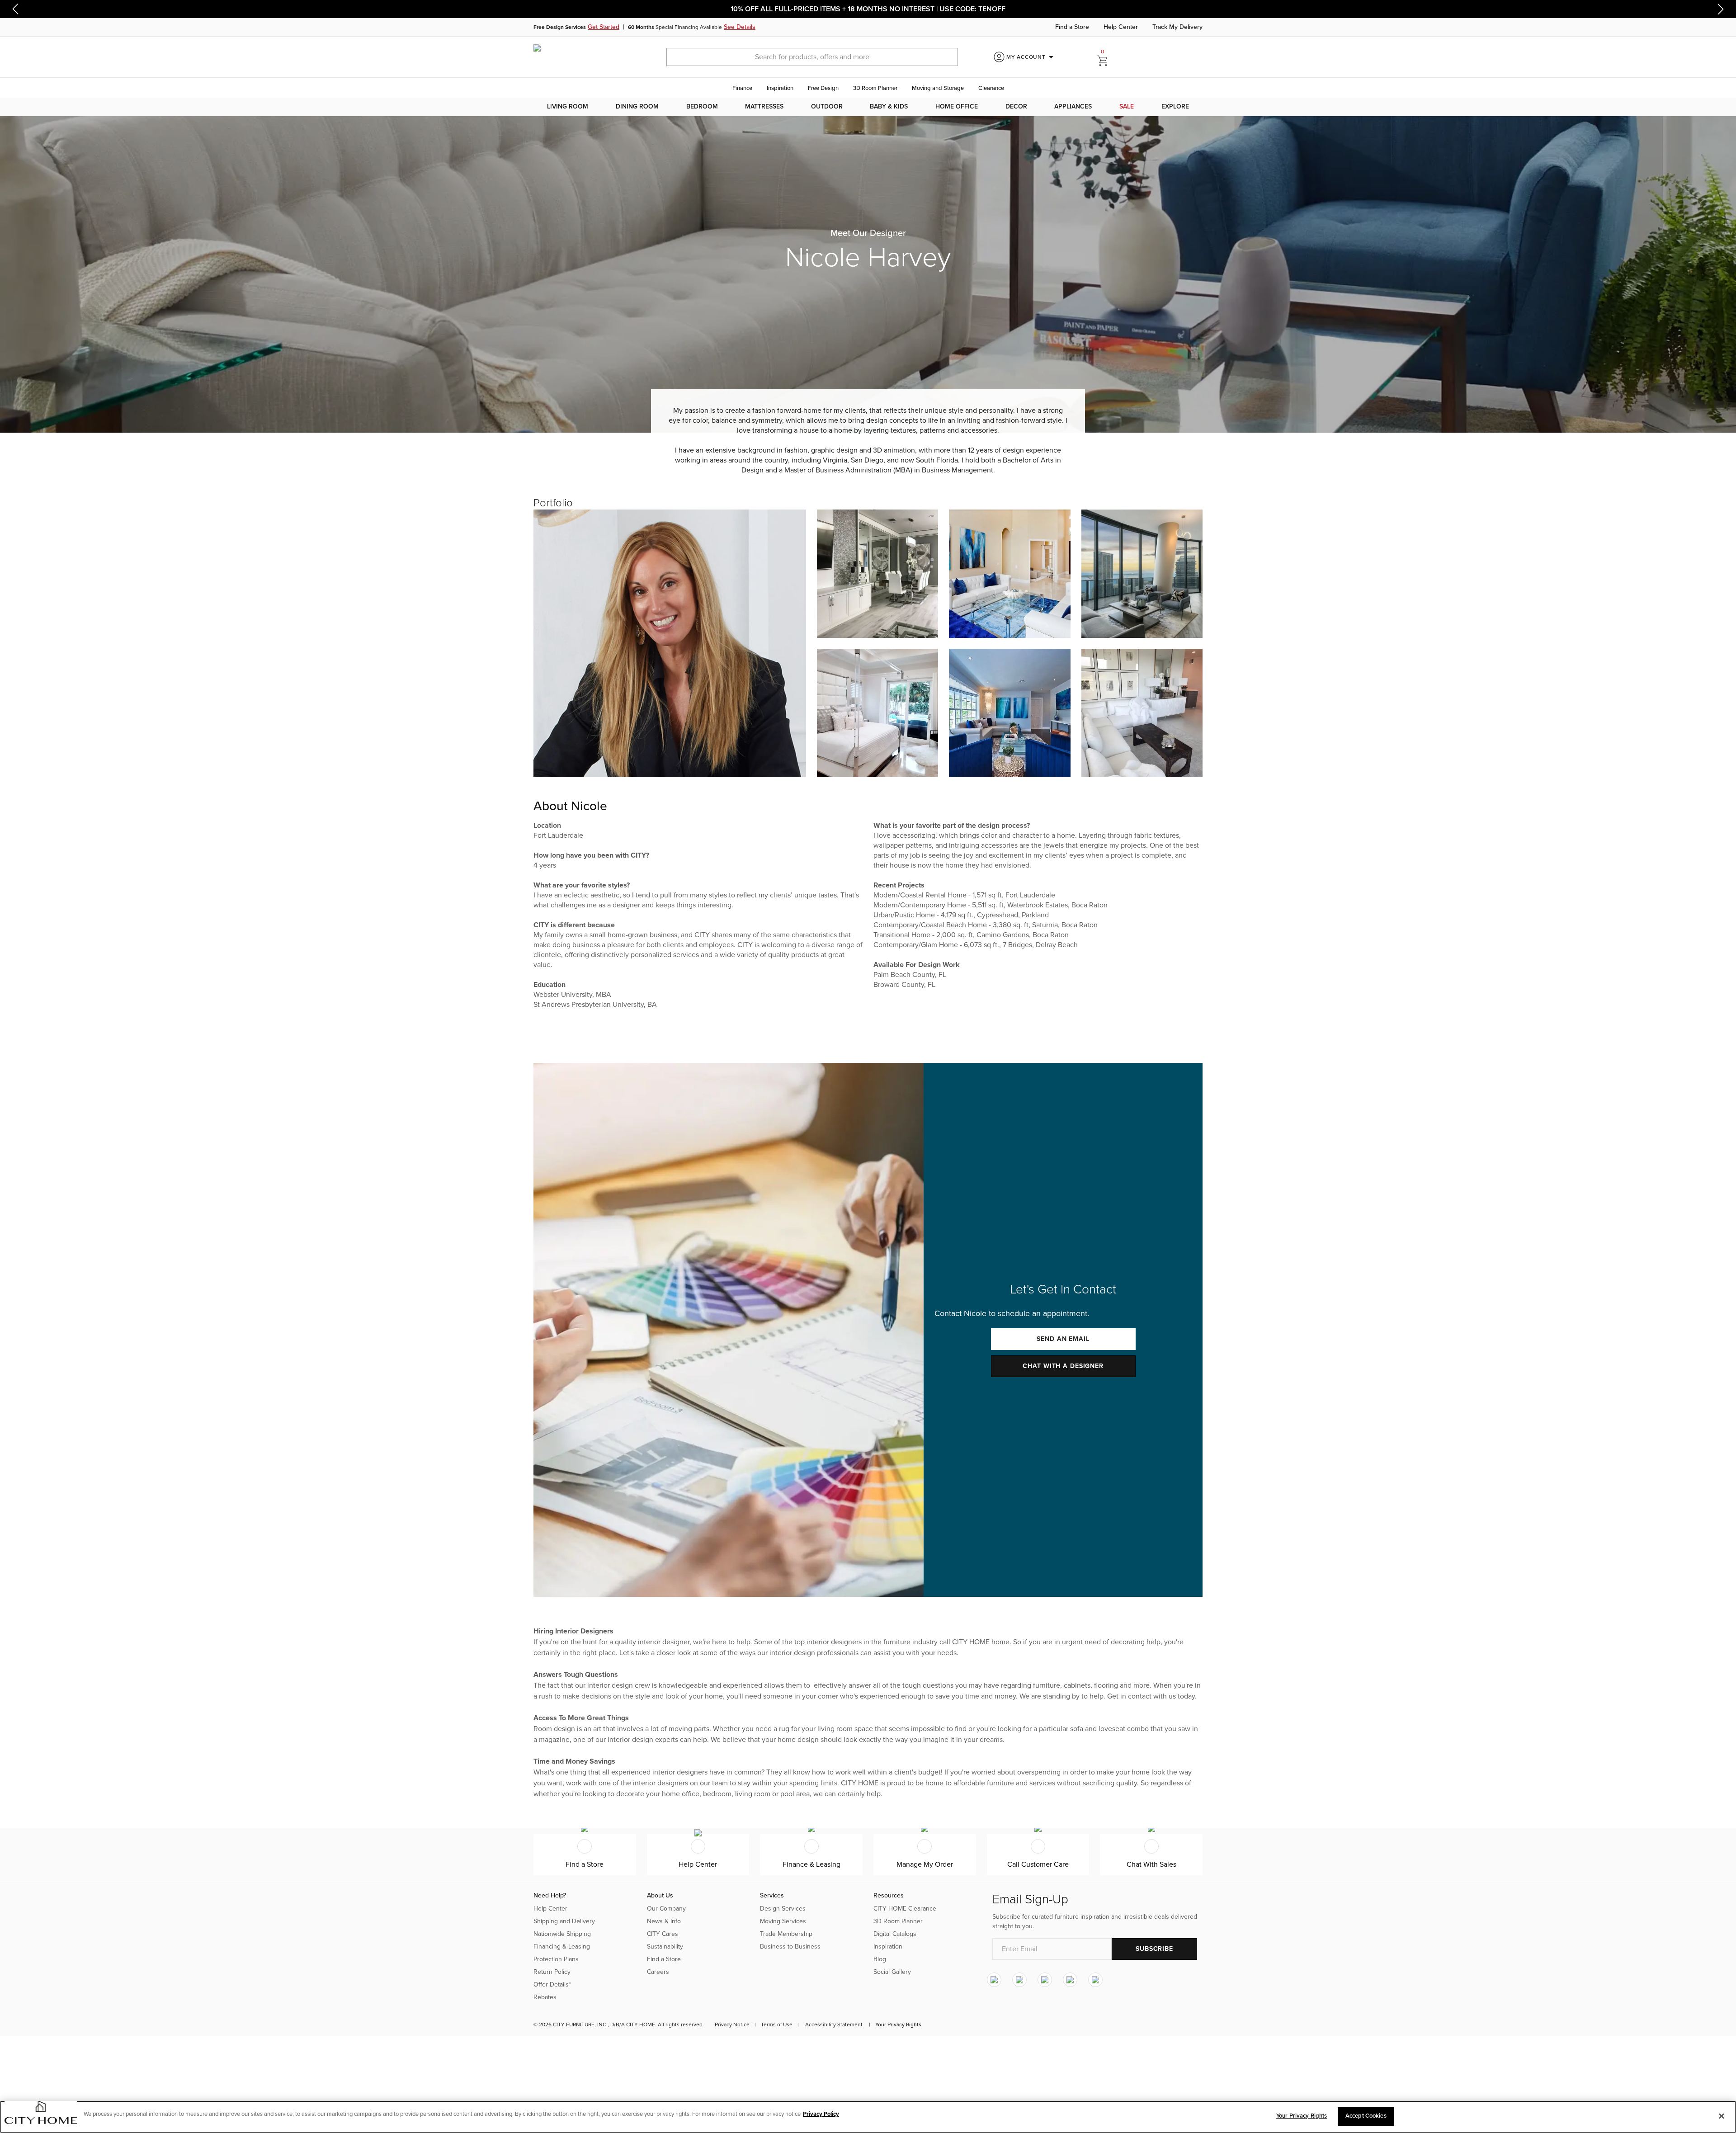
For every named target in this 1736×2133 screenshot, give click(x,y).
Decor (1016, 106)
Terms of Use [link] (777, 2024)
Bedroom (702, 106)
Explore (1175, 106)
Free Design (823, 88)
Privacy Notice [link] (732, 2024)
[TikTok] (1095, 1980)
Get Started (604, 27)
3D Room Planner (875, 88)
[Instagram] (994, 1980)
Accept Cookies (1366, 2116)
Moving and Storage (938, 88)
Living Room (568, 106)
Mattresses (764, 106)
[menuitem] (568, 107)
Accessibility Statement (834, 2024)
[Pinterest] (1070, 1980)
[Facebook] (1019, 1980)
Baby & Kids (889, 106)
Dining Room (637, 106)
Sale (1127, 106)
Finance (742, 88)
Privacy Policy (821, 2114)
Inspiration (780, 88)
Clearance (991, 88)
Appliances (1073, 106)
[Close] (1722, 2116)
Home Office (957, 106)
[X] (1045, 1980)
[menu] (868, 107)
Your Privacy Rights (898, 2024)
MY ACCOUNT (1031, 57)
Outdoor (827, 106)
